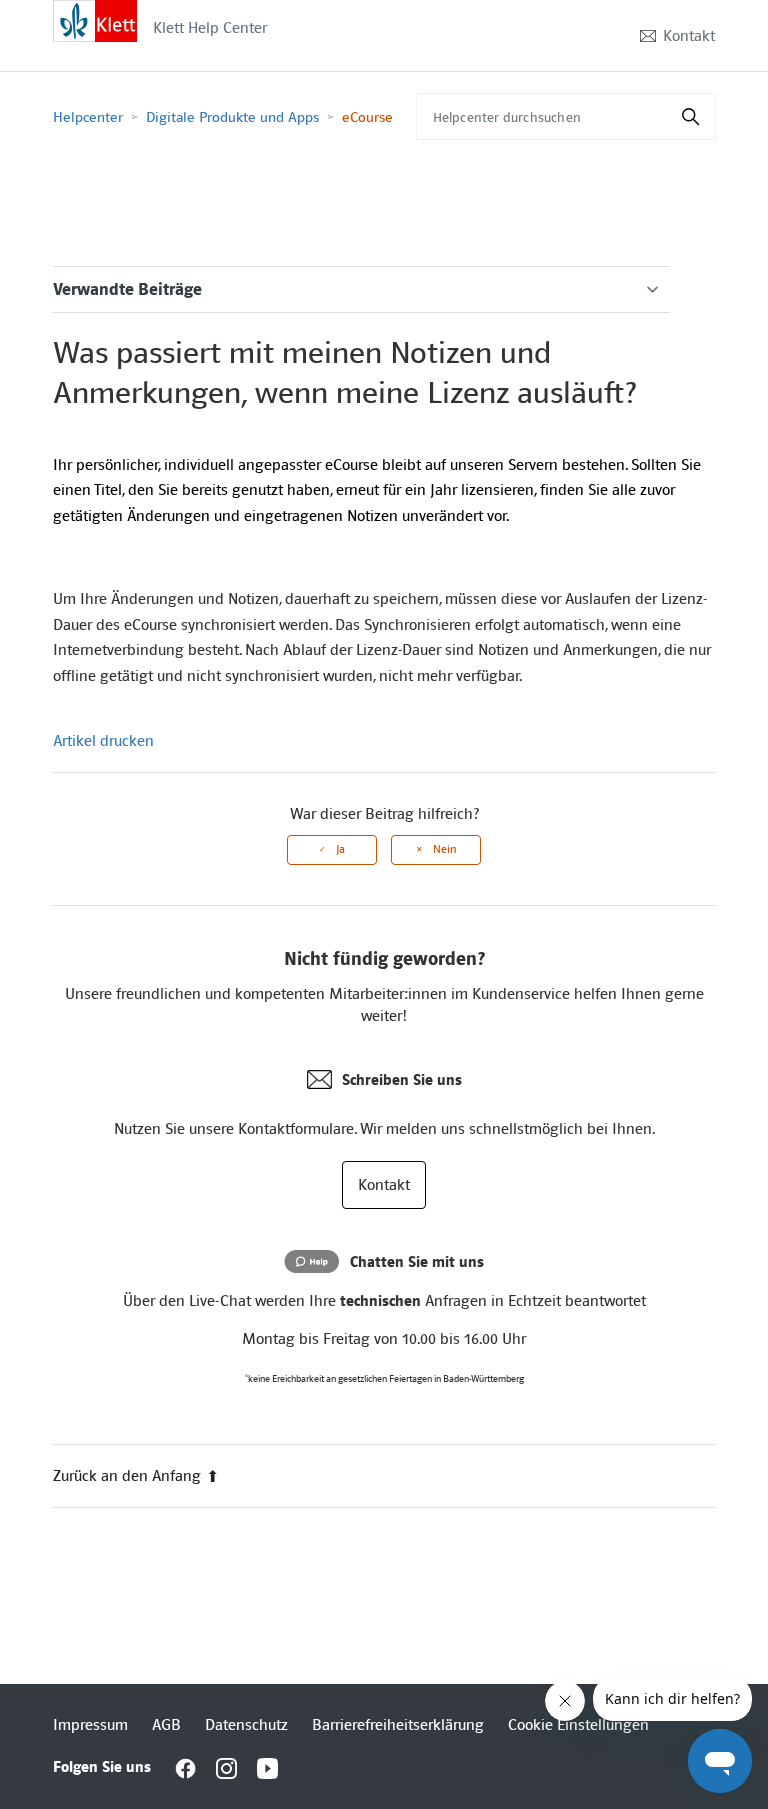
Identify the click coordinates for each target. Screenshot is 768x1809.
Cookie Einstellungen (578, 1725)
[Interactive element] (95, 20)
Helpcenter (88, 117)
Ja (340, 849)
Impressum (90, 1725)
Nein (444, 849)
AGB (166, 1725)
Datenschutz (246, 1725)
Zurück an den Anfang (127, 1476)
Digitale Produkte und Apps (232, 117)
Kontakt (689, 36)
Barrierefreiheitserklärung (398, 1725)
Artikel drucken (103, 741)
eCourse (367, 117)
